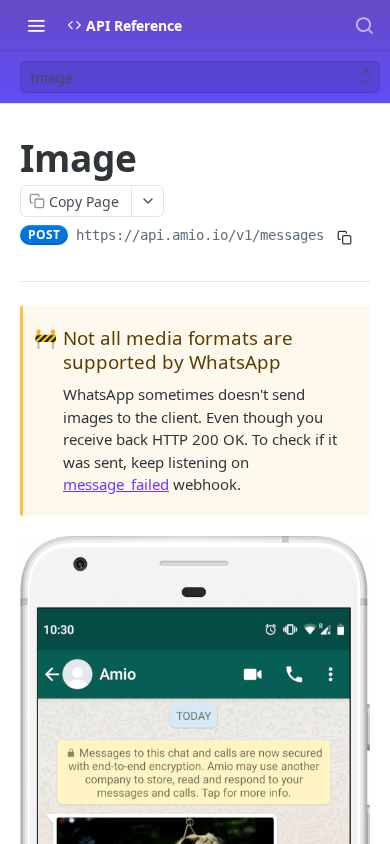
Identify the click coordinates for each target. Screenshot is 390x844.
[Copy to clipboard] (344, 237)
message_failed (116, 484)
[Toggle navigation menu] (36, 25)
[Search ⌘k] (364, 25)
